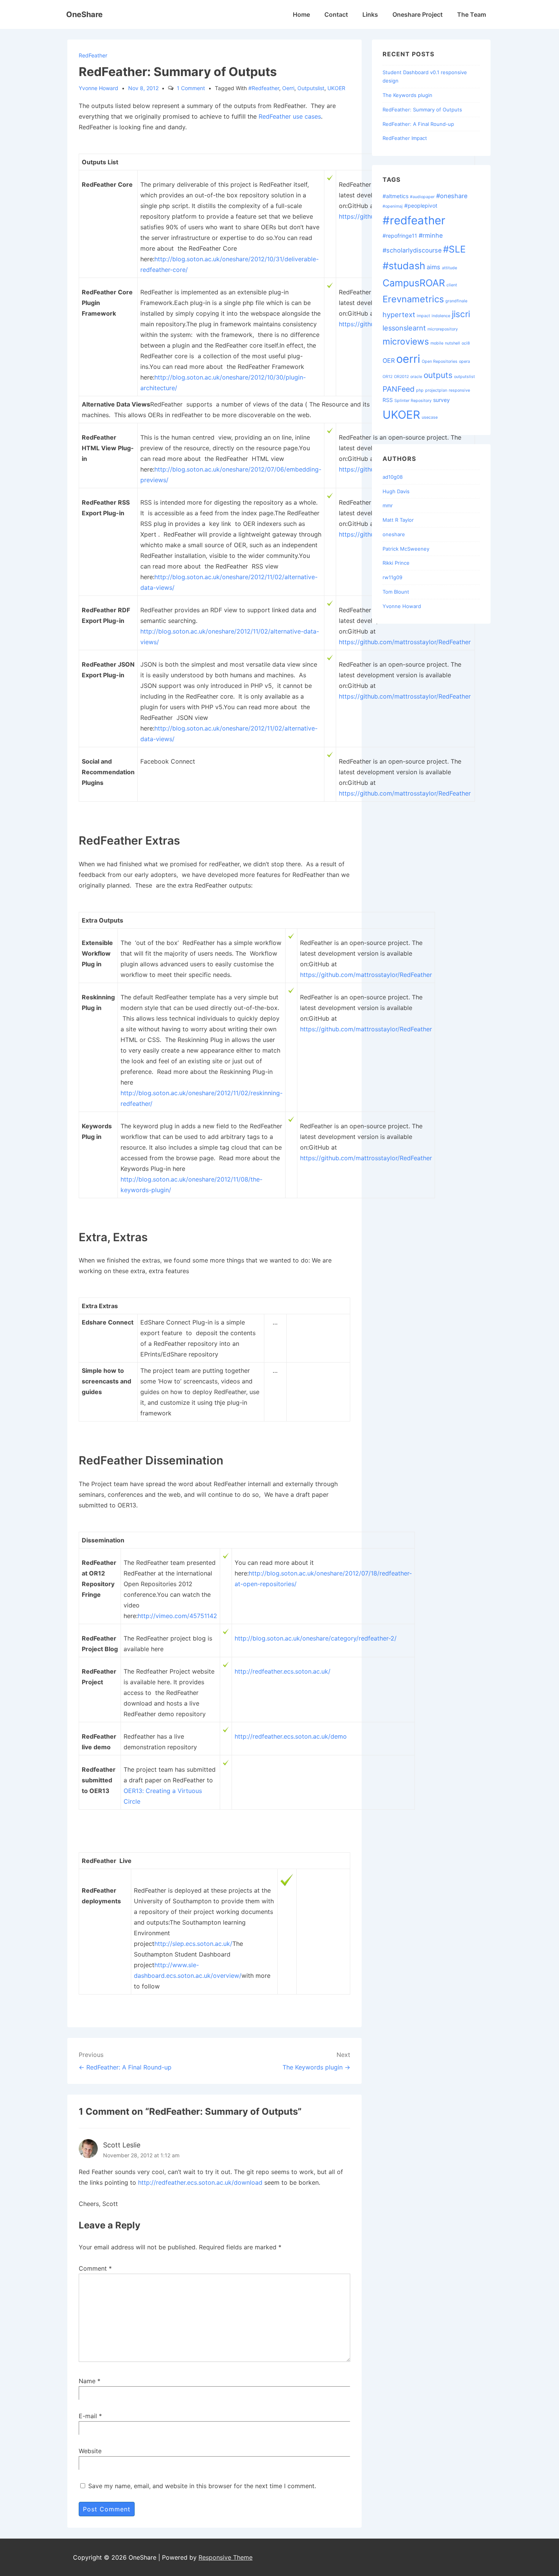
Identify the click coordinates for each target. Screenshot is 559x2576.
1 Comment (191, 88)
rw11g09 (392, 577)
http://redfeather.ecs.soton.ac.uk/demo (291, 1736)
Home (301, 14)
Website (90, 2451)
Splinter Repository (413, 401)
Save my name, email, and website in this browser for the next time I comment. (202, 2486)
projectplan (436, 390)
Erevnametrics (413, 299)
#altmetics (395, 196)
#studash (404, 266)
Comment (95, 2268)
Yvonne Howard (402, 606)
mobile (437, 343)
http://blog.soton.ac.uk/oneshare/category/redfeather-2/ (316, 1638)
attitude (449, 268)
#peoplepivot (421, 206)
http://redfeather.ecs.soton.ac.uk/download (200, 2182)
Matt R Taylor (398, 520)
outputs (438, 375)
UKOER (336, 88)
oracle (416, 377)
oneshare (394, 534)
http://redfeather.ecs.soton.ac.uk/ (283, 1671)
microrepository (443, 329)
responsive (459, 390)
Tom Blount (396, 592)
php (420, 390)
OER (389, 361)
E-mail (88, 2416)
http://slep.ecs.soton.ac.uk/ (193, 1944)
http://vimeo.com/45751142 (177, 1616)
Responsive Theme (226, 2557)
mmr (388, 505)
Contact (336, 14)
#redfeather (264, 88)
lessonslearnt (404, 328)
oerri (288, 88)
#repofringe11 (400, 236)
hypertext (399, 314)
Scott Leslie (122, 2145)
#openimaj (393, 206)
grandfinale (456, 301)
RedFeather (93, 55)
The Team (472, 14)
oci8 (466, 343)
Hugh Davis (396, 491)
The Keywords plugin (407, 95)
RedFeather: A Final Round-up (418, 124)
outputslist (311, 88)
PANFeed (399, 389)
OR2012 (401, 377)
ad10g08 (393, 477)
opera (465, 361)
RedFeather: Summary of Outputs (422, 110)
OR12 (387, 377)
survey (441, 400)
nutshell (453, 343)
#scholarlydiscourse (412, 250)
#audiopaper (422, 197)
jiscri (461, 314)
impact (423, 316)
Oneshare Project (418, 14)
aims (434, 267)
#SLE (454, 249)
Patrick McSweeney (406, 549)
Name (87, 2381)
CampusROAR (414, 283)
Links (370, 14)
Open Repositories (440, 361)
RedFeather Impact (405, 138)
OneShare (84, 14)
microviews (406, 341)
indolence (441, 316)
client (452, 285)
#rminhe (431, 235)
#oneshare (452, 196)
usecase (430, 417)
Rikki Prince (396, 563)
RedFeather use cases (290, 116)
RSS (388, 400)
